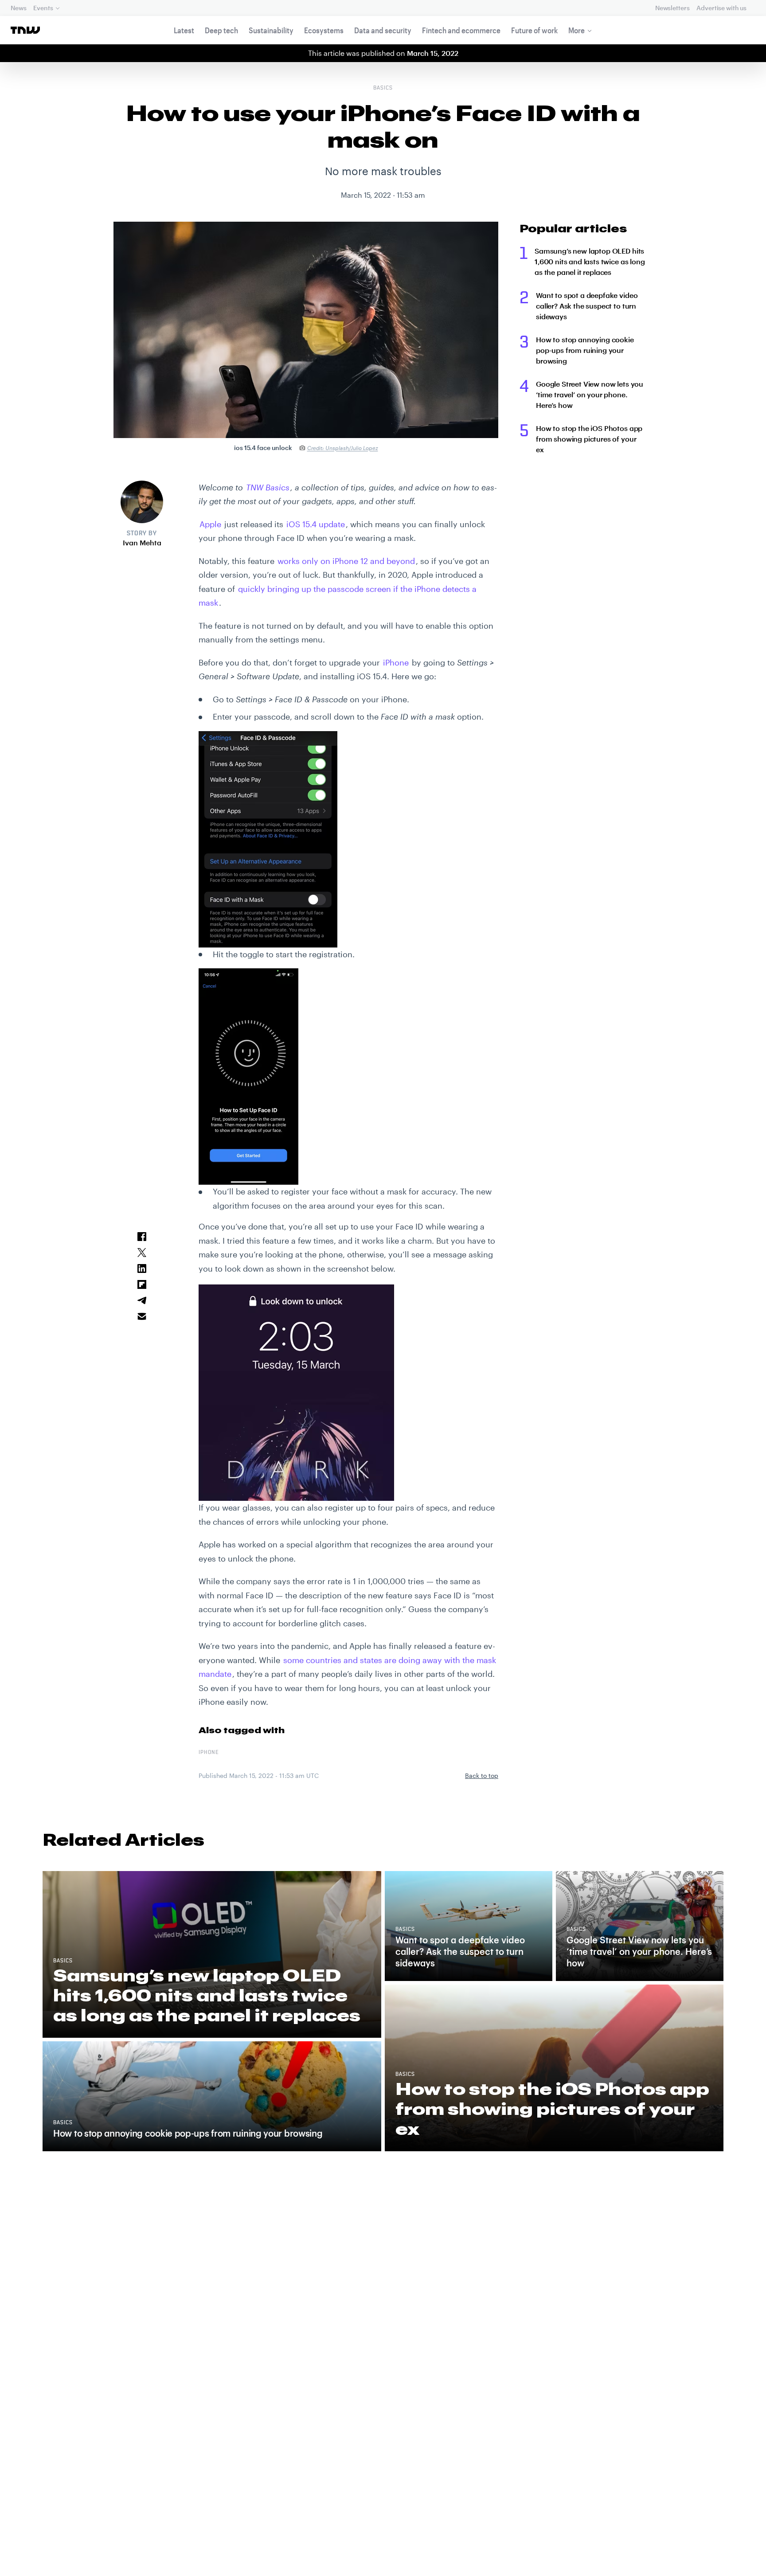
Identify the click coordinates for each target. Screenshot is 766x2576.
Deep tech (221, 30)
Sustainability (271, 30)
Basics (383, 88)
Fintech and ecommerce (461, 30)
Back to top (482, 1775)
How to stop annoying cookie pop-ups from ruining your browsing (585, 350)
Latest (184, 30)
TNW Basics (268, 487)
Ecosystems (324, 30)
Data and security (383, 30)
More (576, 30)
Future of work (534, 30)
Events (43, 8)
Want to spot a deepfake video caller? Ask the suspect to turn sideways (587, 306)
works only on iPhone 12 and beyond (346, 561)
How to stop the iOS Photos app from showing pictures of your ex (589, 439)
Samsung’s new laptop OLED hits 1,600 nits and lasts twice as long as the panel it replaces (590, 261)
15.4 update (316, 524)
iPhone (209, 1753)
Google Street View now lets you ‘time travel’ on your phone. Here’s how (590, 394)
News (18, 8)
